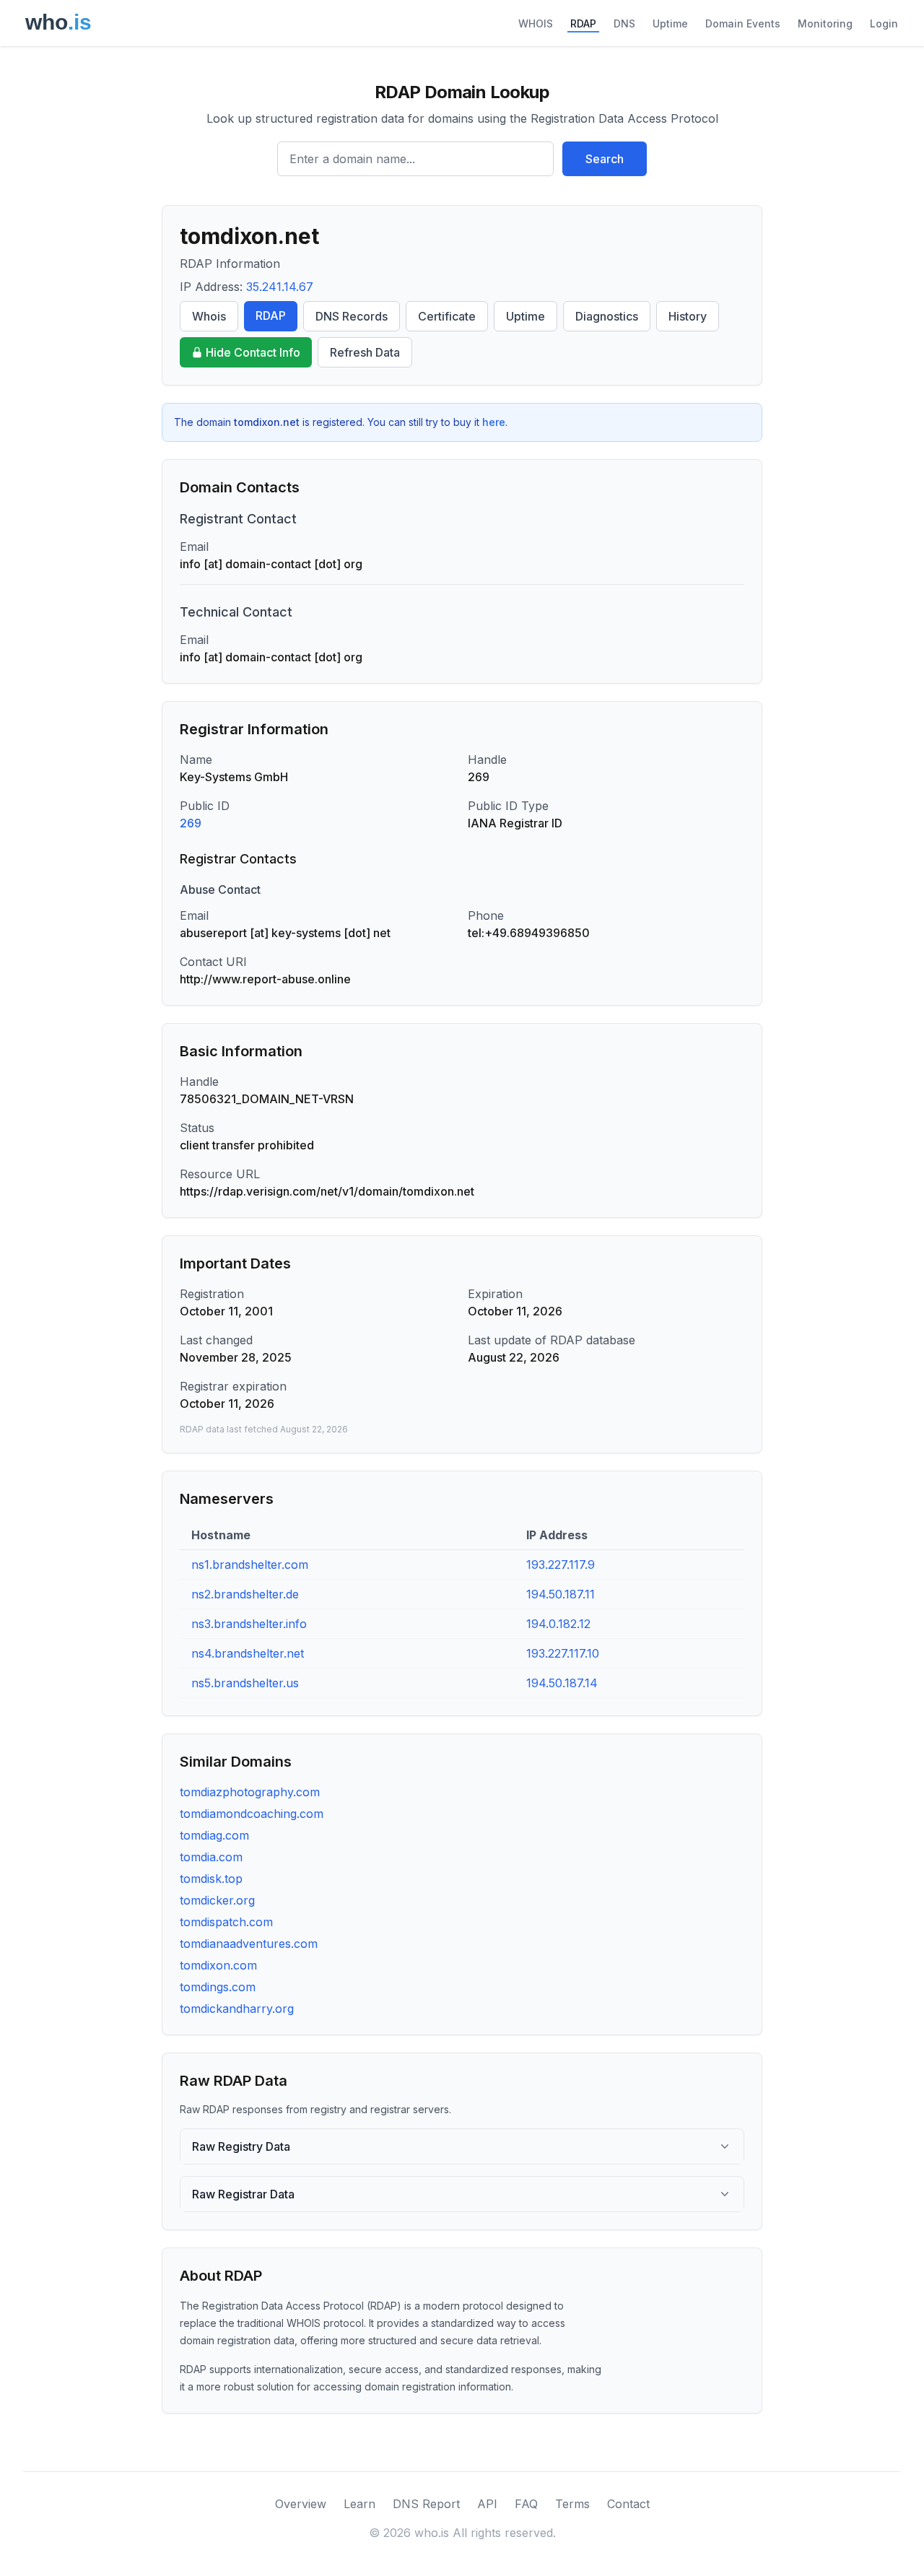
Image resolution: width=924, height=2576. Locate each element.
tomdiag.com (214, 1835)
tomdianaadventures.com (249, 1944)
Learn (359, 2504)
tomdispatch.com (226, 1922)
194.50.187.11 (561, 1594)
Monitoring (825, 23)
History (688, 316)
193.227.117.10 (563, 1653)
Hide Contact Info (253, 352)
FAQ (526, 2504)
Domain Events (743, 23)
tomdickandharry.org (237, 2009)
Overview (301, 2504)
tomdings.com (218, 1987)
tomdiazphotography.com (250, 1792)
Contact (628, 2504)
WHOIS (536, 23)
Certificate (447, 316)
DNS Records (352, 316)
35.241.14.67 (280, 287)
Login (884, 23)
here (494, 422)
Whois (209, 316)
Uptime (670, 23)
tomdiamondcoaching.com (252, 1814)
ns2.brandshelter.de (245, 1594)
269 (191, 823)
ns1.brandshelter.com (250, 1565)
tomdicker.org (217, 1900)
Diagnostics (607, 316)
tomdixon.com (218, 1965)
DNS (624, 23)
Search (605, 159)
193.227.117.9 (561, 1565)
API (487, 2504)
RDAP (583, 23)
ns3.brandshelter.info (249, 1624)
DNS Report (426, 2504)
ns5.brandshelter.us (245, 1683)
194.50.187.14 (562, 1683)
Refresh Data (365, 352)
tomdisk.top (211, 1879)
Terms (572, 2504)
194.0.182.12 (558, 1624)
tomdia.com (211, 1857)
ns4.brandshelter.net (248, 1653)
